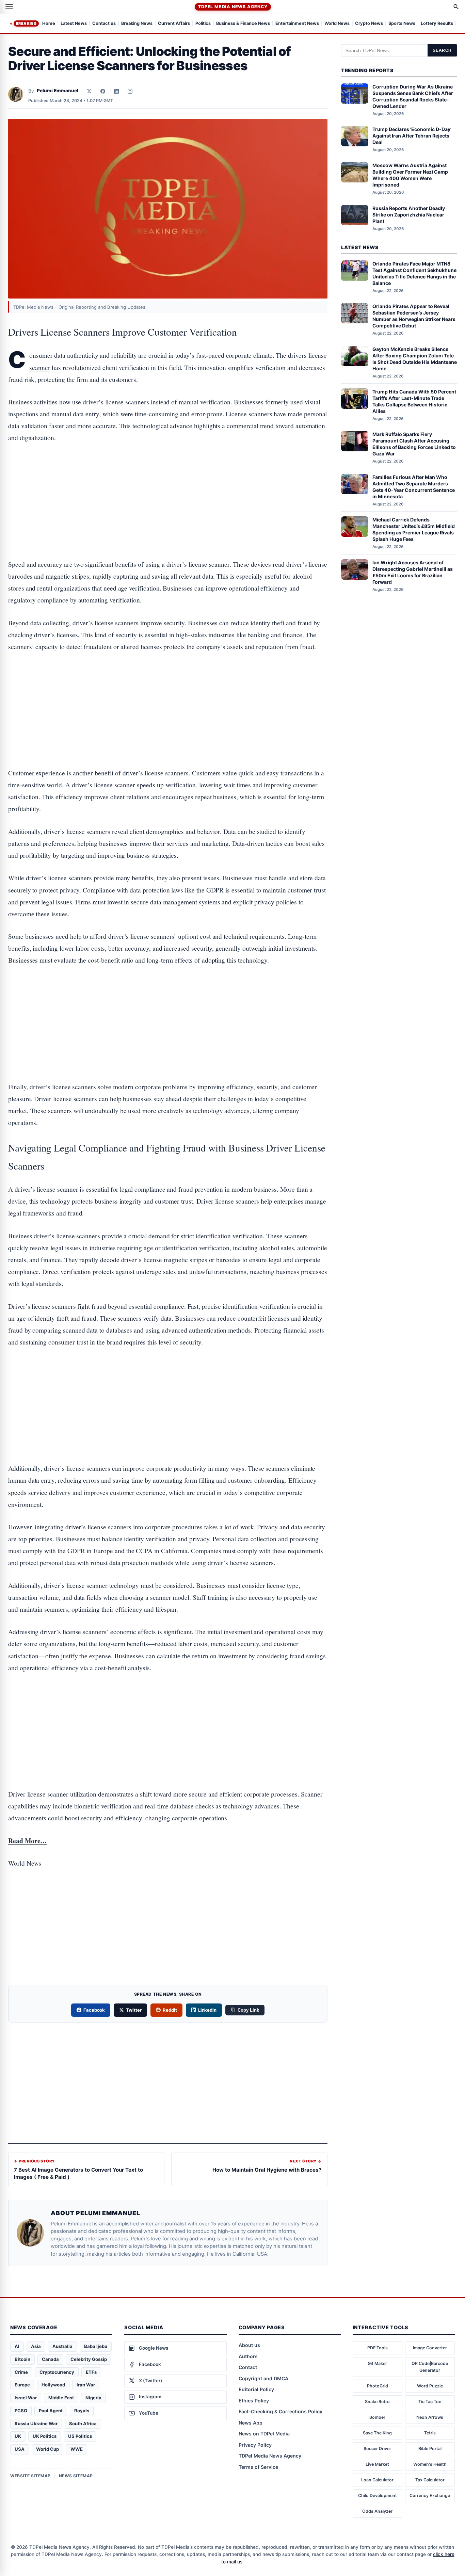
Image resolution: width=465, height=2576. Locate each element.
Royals (82, 2411)
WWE (77, 2449)
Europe (22, 2385)
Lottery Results (437, 24)
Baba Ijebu (96, 2346)
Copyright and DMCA (263, 2378)
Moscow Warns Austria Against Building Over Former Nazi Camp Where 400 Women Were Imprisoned (410, 175)
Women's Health (430, 2464)
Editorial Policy (256, 2389)
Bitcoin (22, 2359)
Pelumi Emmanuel (58, 91)
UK (18, 2436)
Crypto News (369, 24)
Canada (50, 2359)
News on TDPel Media (264, 2434)
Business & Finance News (243, 24)
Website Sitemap (30, 2476)
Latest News (74, 24)
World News (337, 24)
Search (442, 50)
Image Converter (430, 2348)
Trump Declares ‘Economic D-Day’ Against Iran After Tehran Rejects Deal (412, 136)
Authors (248, 2356)
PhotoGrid (378, 2386)
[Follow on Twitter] (89, 91)
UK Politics (45, 2436)
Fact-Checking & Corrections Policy (280, 2411)
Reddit (170, 2010)
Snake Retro (377, 2402)
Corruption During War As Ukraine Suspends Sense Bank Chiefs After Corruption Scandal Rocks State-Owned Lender (413, 96)
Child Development (378, 2495)
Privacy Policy (255, 2445)
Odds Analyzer (377, 2511)
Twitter (134, 2010)
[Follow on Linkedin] (116, 91)
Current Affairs (174, 24)
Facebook (94, 2010)
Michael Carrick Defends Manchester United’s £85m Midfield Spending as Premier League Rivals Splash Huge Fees (414, 529)
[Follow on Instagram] (130, 91)
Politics (203, 24)
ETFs (91, 2372)
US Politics (80, 2436)
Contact (248, 2367)
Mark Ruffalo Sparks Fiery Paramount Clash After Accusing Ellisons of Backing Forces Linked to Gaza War (414, 444)
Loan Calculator (377, 2480)
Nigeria (93, 2398)
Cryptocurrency (57, 2372)
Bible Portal (430, 2449)
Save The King (377, 2433)
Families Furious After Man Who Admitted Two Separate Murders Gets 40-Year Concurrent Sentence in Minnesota (414, 487)
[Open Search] (456, 7)
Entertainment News (297, 24)
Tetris (430, 2433)
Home (49, 24)
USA (20, 2449)
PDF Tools (378, 2348)
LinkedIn (207, 2010)
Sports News (402, 24)
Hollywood (53, 2385)
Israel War (26, 2398)
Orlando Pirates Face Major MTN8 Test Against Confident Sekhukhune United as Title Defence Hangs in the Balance (414, 273)
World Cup (47, 2449)
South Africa (83, 2424)
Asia (36, 2346)
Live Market (377, 2464)
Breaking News (137, 24)
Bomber (377, 2417)
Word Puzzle (430, 2386)
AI (17, 2346)
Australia (62, 2346)
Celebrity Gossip (89, 2359)
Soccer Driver (377, 2449)
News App (251, 2423)
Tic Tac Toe (430, 2402)
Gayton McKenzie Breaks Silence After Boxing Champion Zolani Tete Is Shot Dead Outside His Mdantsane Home (415, 359)
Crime (21, 2372)
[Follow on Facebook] (103, 91)
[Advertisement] (168, 480)
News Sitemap (76, 2476)
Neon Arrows (430, 2417)
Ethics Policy (254, 2401)
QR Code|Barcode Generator (430, 2367)
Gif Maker (377, 2363)
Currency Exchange (430, 2495)
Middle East (61, 2398)
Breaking (26, 23)
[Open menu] (9, 7)
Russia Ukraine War (36, 2424)
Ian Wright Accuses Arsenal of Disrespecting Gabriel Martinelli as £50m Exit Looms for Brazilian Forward (413, 572)
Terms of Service (258, 2467)
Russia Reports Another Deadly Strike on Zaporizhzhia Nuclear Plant (409, 215)
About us (249, 2345)
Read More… (28, 1841)
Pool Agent (51, 2411)
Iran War (86, 2385)
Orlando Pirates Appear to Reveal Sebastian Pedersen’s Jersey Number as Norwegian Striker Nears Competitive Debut (414, 316)
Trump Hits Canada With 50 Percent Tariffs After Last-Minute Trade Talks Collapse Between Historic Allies (414, 401)
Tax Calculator (430, 2480)
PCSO (21, 2411)
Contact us (104, 24)
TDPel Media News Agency (233, 7)
